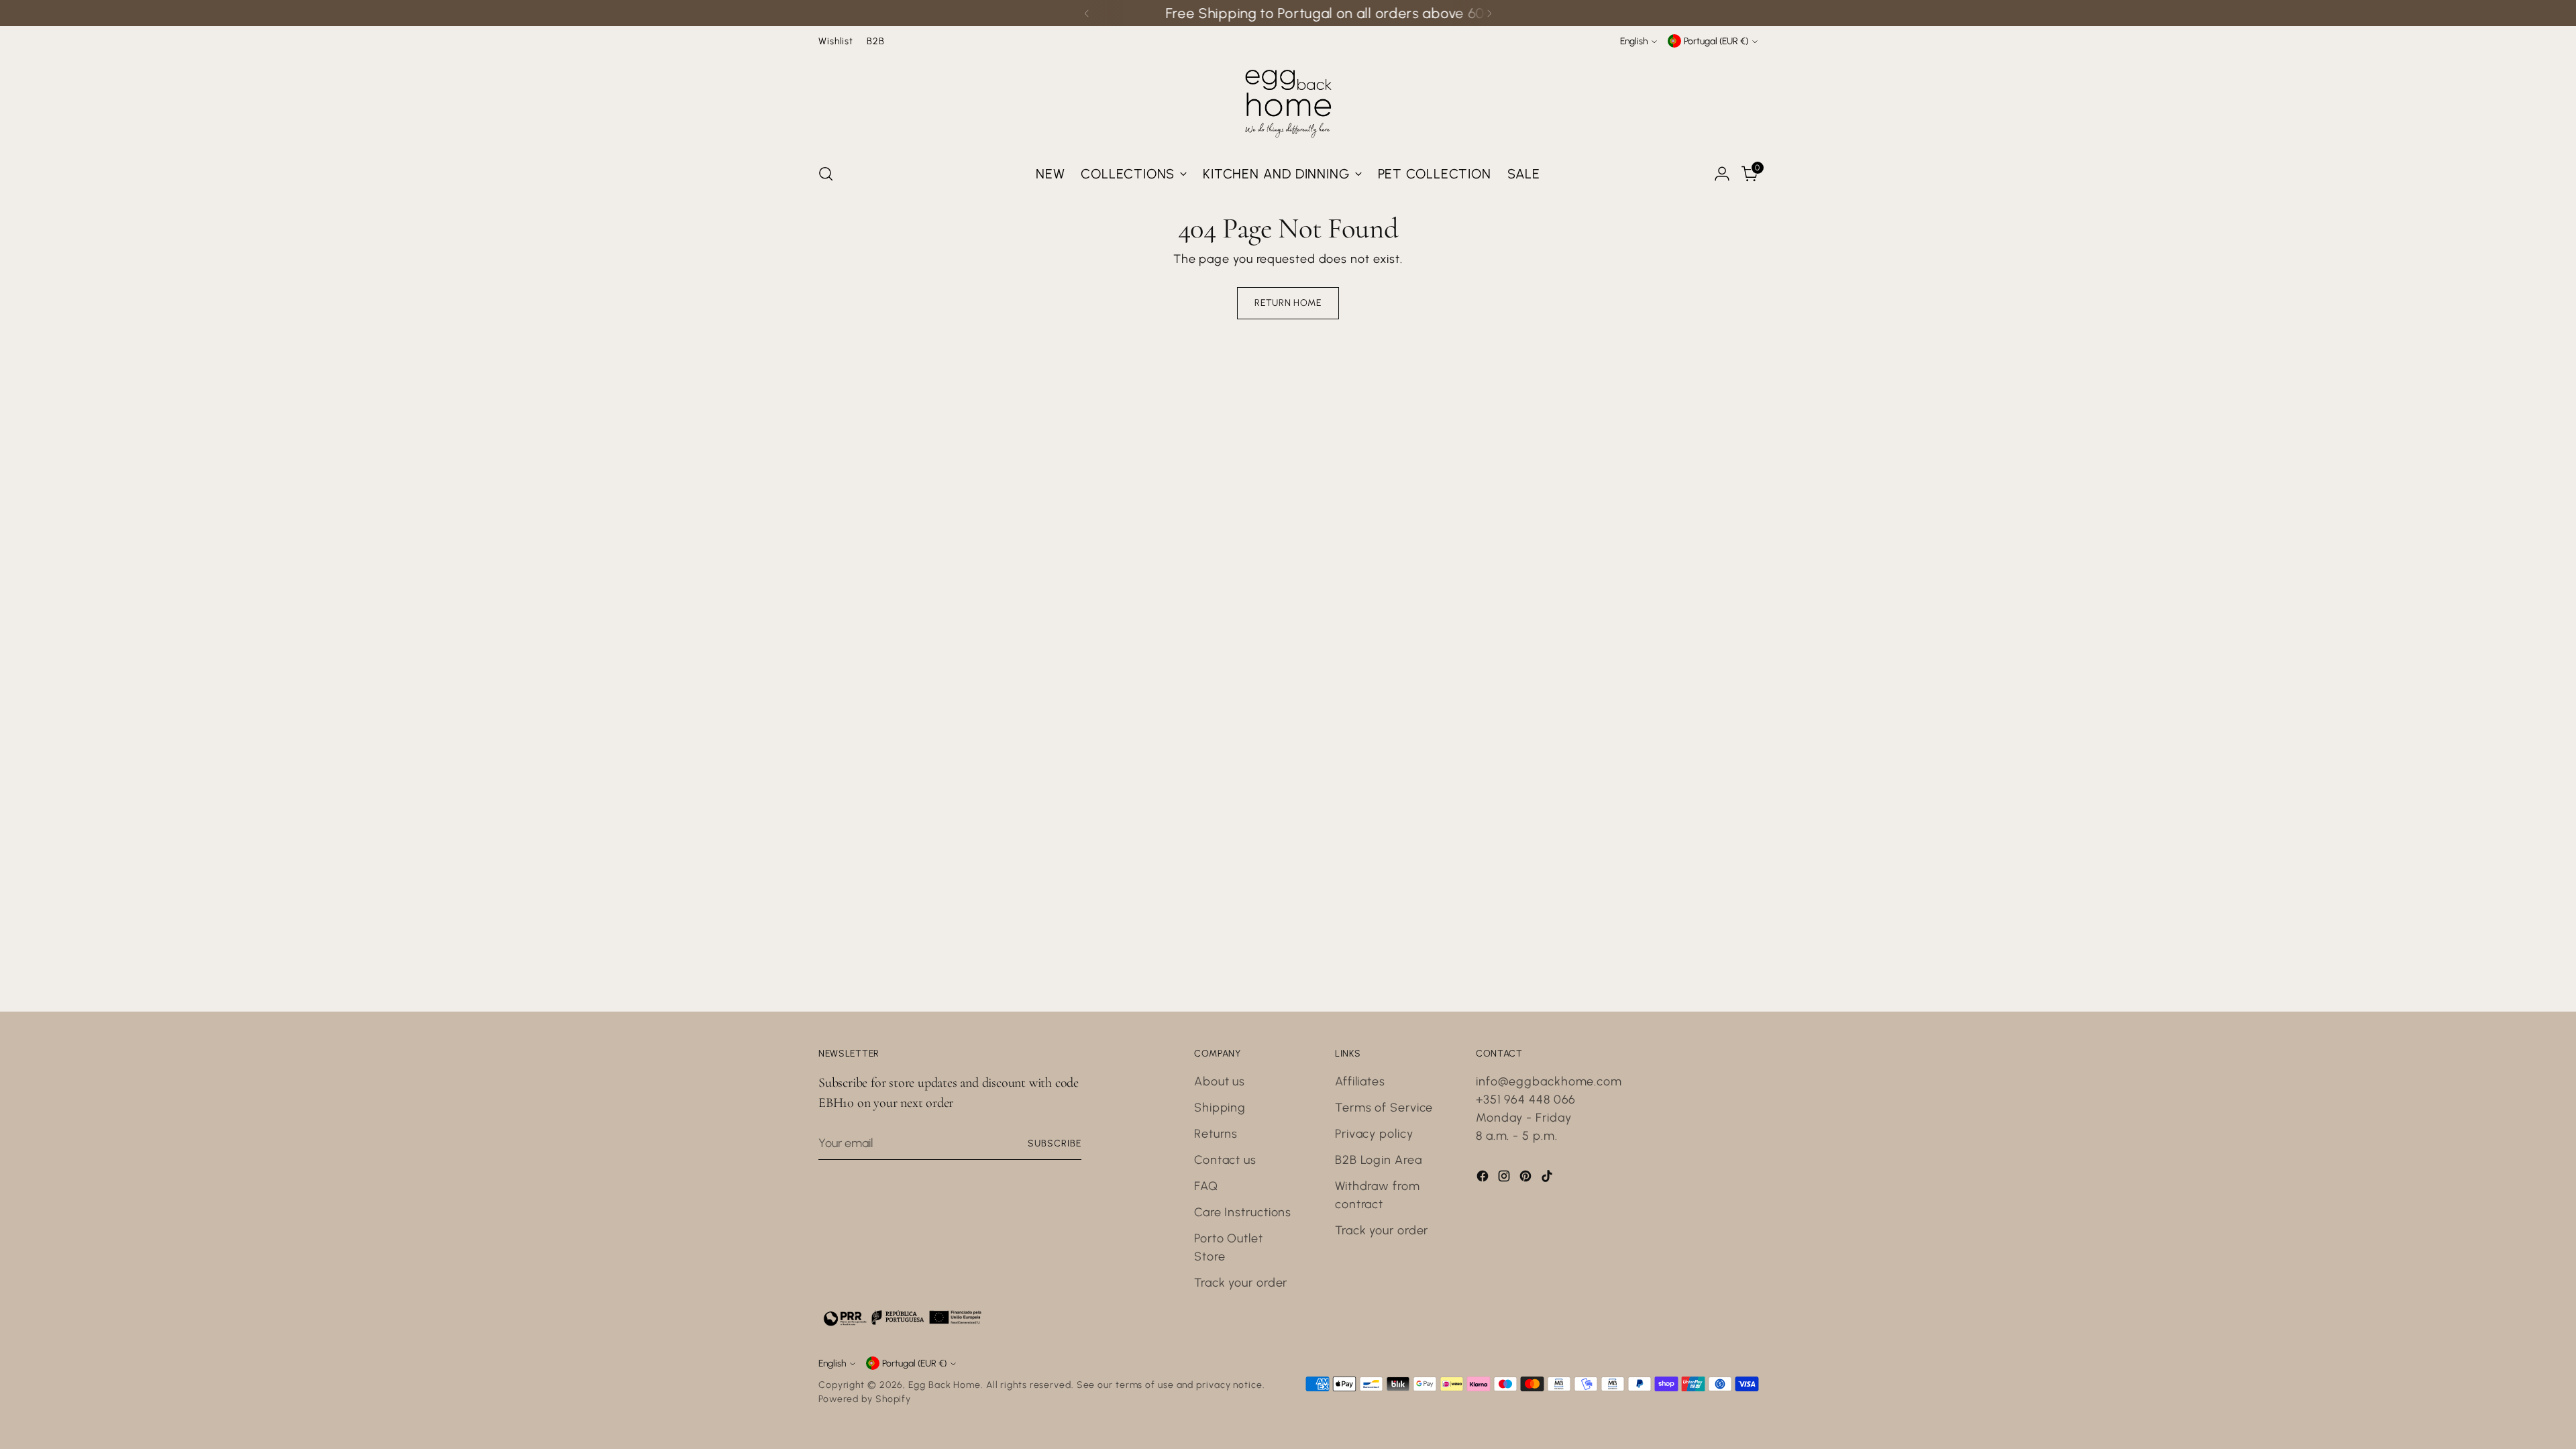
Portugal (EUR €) (1716, 41)
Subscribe (1055, 1143)
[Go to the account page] (1722, 174)
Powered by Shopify (865, 1399)
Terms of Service (1384, 1108)
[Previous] (1087, 13)
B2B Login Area (1379, 1160)
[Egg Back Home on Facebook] (1484, 1179)
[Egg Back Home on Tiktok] (1548, 1179)
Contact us (1225, 1160)
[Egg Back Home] (1288, 101)
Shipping (1220, 1108)
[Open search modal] (826, 174)
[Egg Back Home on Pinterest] (1527, 1179)
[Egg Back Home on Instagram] (1505, 1179)
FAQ (1206, 1186)
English (1634, 41)
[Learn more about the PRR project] (902, 1318)
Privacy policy (1374, 1134)
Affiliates (1360, 1081)
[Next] (1489, 13)
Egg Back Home (945, 1385)
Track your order (1241, 1283)
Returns (1216, 1134)
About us (1220, 1081)
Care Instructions (1243, 1212)
